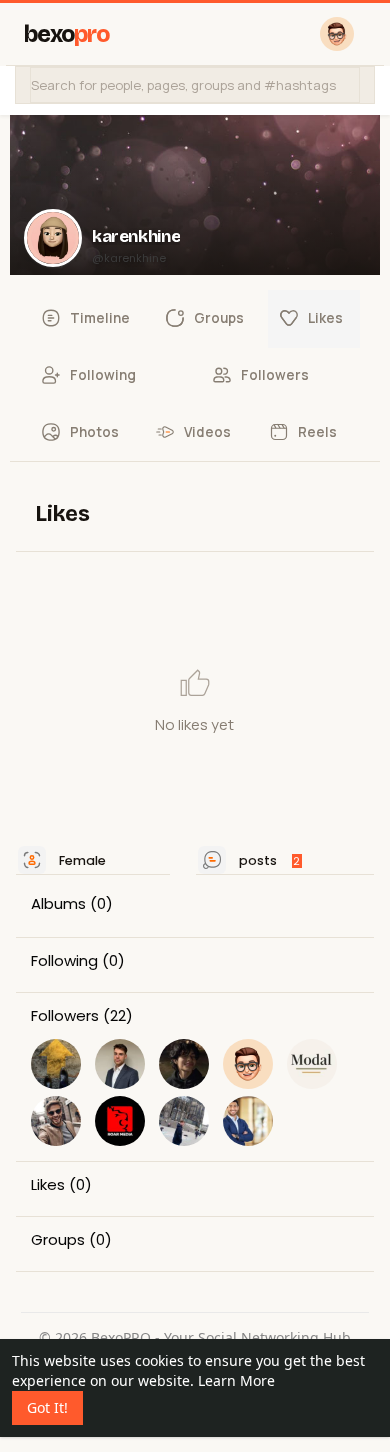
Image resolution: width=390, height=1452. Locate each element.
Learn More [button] (236, 1380)
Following (64, 961)
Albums (58, 904)
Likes (48, 1185)
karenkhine (136, 236)
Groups (58, 1240)
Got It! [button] (47, 1407)
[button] (195, 85)
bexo (66, 34)
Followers (65, 1016)
